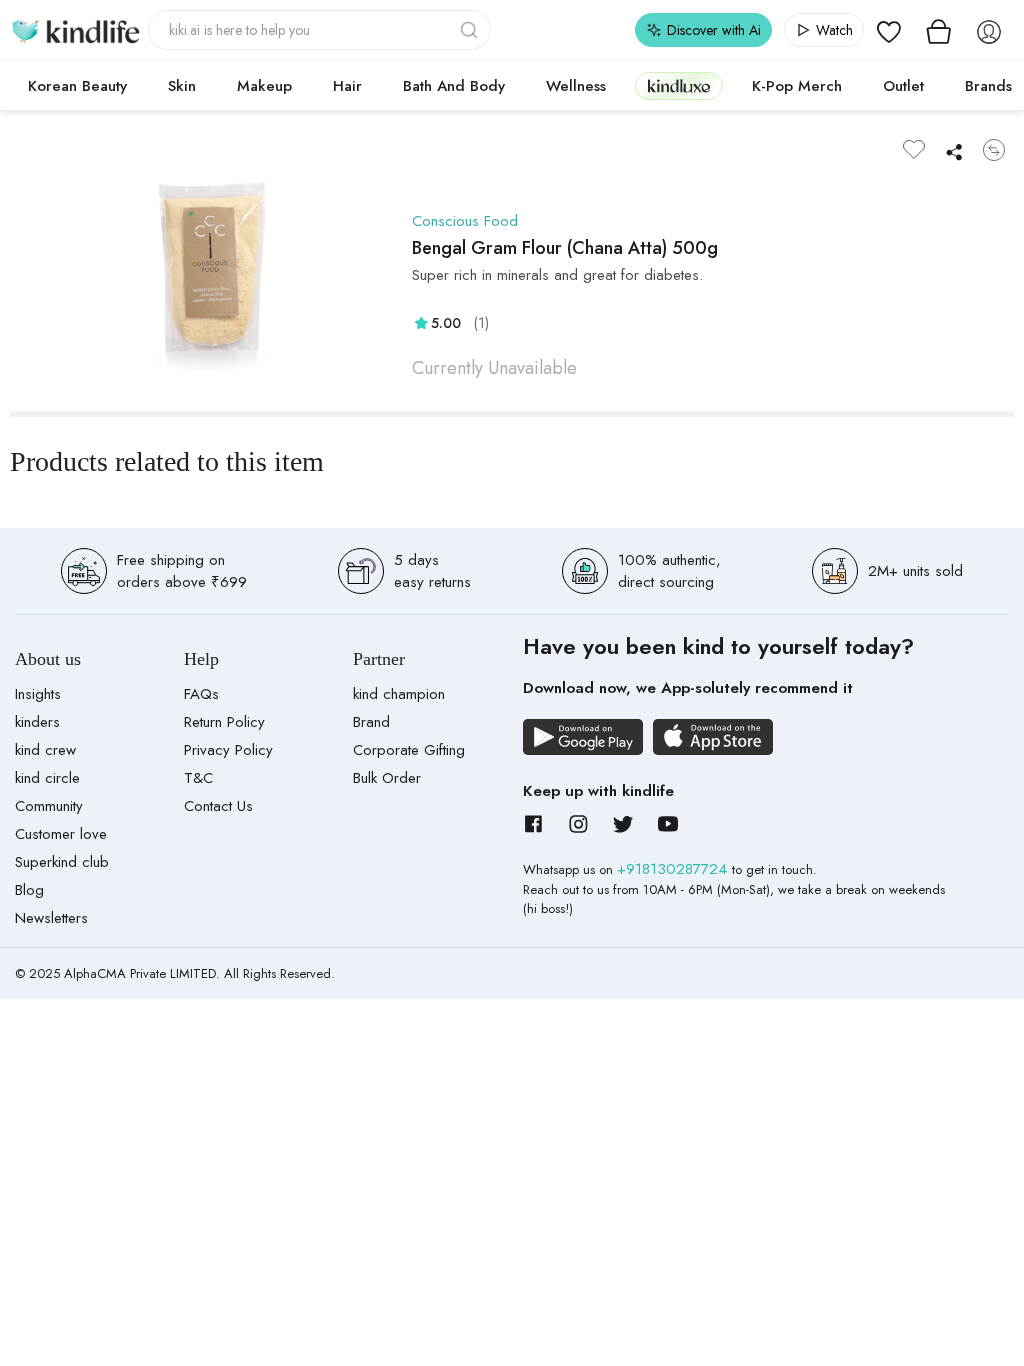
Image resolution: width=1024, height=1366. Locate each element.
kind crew (45, 750)
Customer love (61, 834)
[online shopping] (75, 30)
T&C (198, 778)
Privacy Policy (228, 750)
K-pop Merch (797, 86)
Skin (182, 86)
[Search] (471, 30)
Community (49, 806)
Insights (38, 694)
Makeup (264, 86)
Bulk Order (387, 778)
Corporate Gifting (409, 750)
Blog (29, 890)
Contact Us (218, 806)
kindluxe (679, 85)
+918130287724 (674, 869)
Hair (347, 86)
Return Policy (224, 722)
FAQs (201, 694)
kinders (37, 722)
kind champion (399, 694)
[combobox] (319, 30)
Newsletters (51, 918)
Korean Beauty (77, 86)
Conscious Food (465, 221)
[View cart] (939, 30)
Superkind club (62, 862)
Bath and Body (454, 86)
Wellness (576, 86)
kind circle (47, 778)
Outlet (903, 86)
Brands (988, 86)
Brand (371, 722)
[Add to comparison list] (994, 150)
